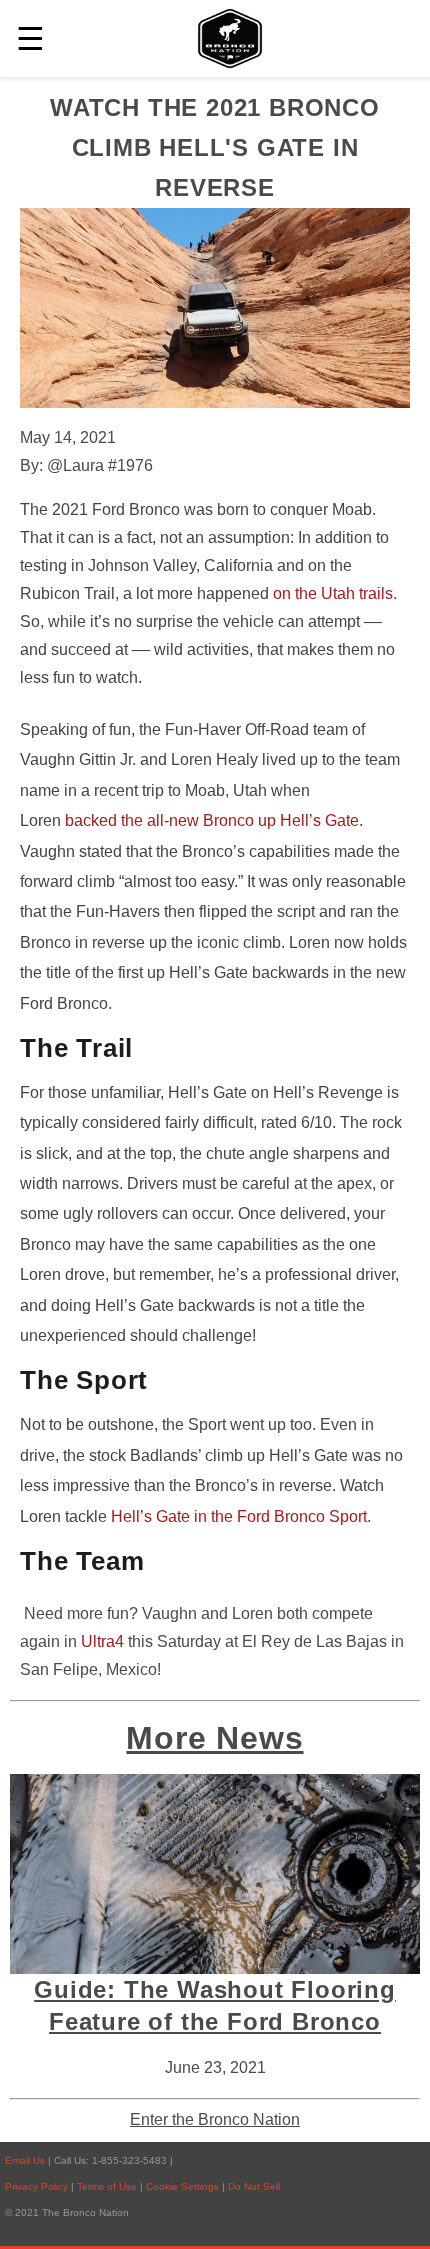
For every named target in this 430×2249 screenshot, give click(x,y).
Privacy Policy (36, 2186)
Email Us (25, 2160)
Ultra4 (102, 1641)
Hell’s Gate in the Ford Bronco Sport (239, 1516)
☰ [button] (30, 39)
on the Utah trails (333, 593)
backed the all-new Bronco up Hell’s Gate (212, 820)
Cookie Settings (184, 2186)
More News (214, 1738)
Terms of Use (108, 2186)
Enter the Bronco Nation (215, 2119)
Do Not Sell (254, 2186)
